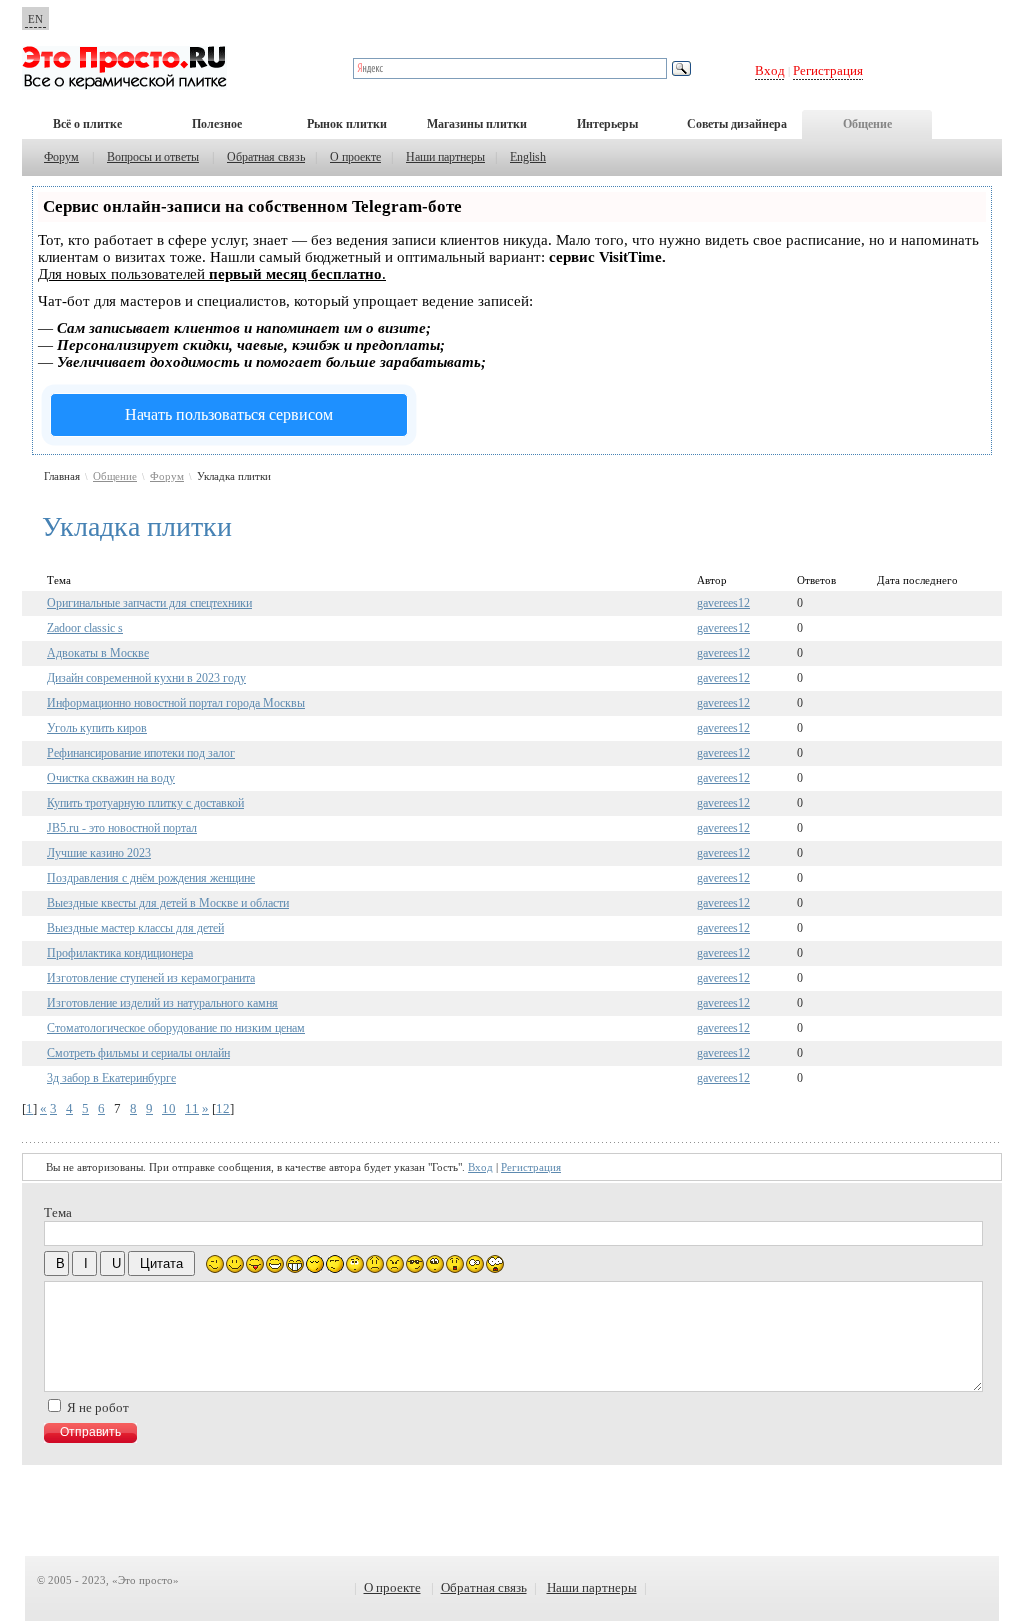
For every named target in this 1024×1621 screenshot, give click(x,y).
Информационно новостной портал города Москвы (176, 703)
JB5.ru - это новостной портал (122, 828)
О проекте (355, 157)
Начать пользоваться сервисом (229, 414)
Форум (61, 157)
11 (192, 1108)
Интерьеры (607, 124)
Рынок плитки (347, 124)
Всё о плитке (87, 124)
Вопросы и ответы (153, 157)
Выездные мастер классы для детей (135, 928)
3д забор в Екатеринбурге (111, 1078)
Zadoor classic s (85, 628)
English (528, 157)
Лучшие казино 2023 (99, 853)
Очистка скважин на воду (111, 778)
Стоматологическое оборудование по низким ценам (176, 1028)
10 (169, 1108)
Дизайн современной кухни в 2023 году (146, 678)
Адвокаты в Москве (98, 653)
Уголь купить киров (97, 728)
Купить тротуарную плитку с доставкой (145, 803)
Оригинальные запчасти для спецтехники (149, 603)
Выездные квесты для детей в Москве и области (168, 903)
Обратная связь (266, 157)
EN (35, 19)
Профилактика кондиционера (120, 953)
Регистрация (828, 70)
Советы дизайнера (737, 124)
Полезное (217, 124)
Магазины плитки (477, 124)
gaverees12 (723, 603)
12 (223, 1108)
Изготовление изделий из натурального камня (162, 1003)
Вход (770, 70)
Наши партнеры (445, 157)
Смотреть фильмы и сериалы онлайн (138, 1053)
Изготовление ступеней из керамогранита (151, 978)
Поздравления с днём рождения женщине (151, 878)
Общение (867, 124)
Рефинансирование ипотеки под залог (141, 753)
